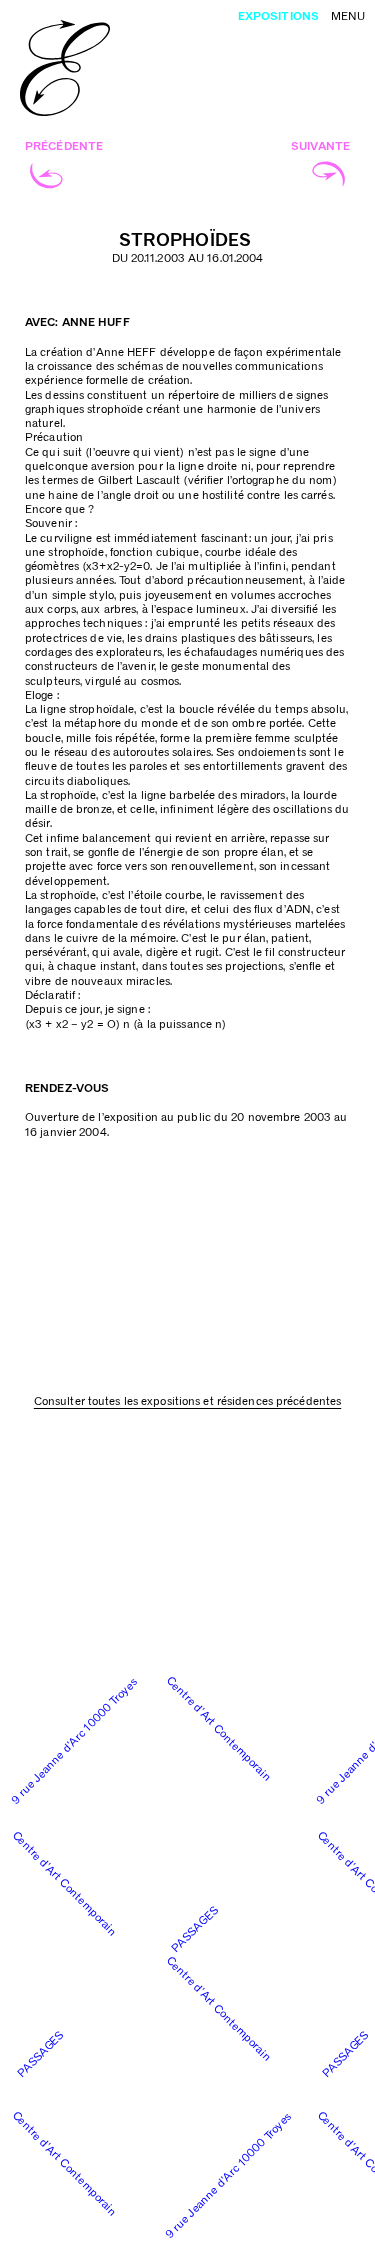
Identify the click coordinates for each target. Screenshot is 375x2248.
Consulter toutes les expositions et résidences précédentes (187, 1401)
